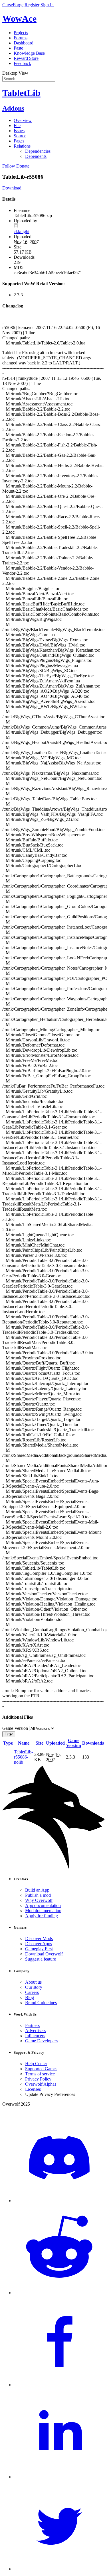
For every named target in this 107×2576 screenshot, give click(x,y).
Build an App (37, 1890)
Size (40, 1743)
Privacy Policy (38, 2079)
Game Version (74, 1743)
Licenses (33, 2089)
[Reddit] (59, 2293)
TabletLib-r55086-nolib (23, 1757)
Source (20, 136)
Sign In (47, 5)
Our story (34, 1987)
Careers (32, 1992)
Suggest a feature (41, 1959)
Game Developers (41, 2041)
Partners (32, 2025)
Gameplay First (39, 1949)
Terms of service (40, 2074)
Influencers (35, 2036)
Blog (30, 1997)
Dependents (36, 156)
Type (8, 1743)
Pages (19, 141)
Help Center (36, 2064)
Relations (22, 146)
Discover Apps (39, 1944)
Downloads (93, 1743)
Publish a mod (38, 1895)
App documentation (43, 1905)
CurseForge (13, 5)
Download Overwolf (44, 1954)
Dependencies (38, 151)
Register (32, 5)
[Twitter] (59, 2569)
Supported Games (41, 2069)
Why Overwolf (39, 1900)
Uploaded (55, 1743)
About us (33, 1982)
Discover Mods (39, 1938)
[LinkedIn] (59, 2477)
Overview (23, 120)
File (17, 126)
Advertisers (35, 2031)
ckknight (22, 232)
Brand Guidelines (41, 2003)
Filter (9, 1734)
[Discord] (59, 2201)
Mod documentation (43, 1911)
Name (24, 1743)
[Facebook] (59, 2385)
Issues (19, 131)
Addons (13, 108)
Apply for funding (42, 1916)
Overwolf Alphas (41, 2084)
